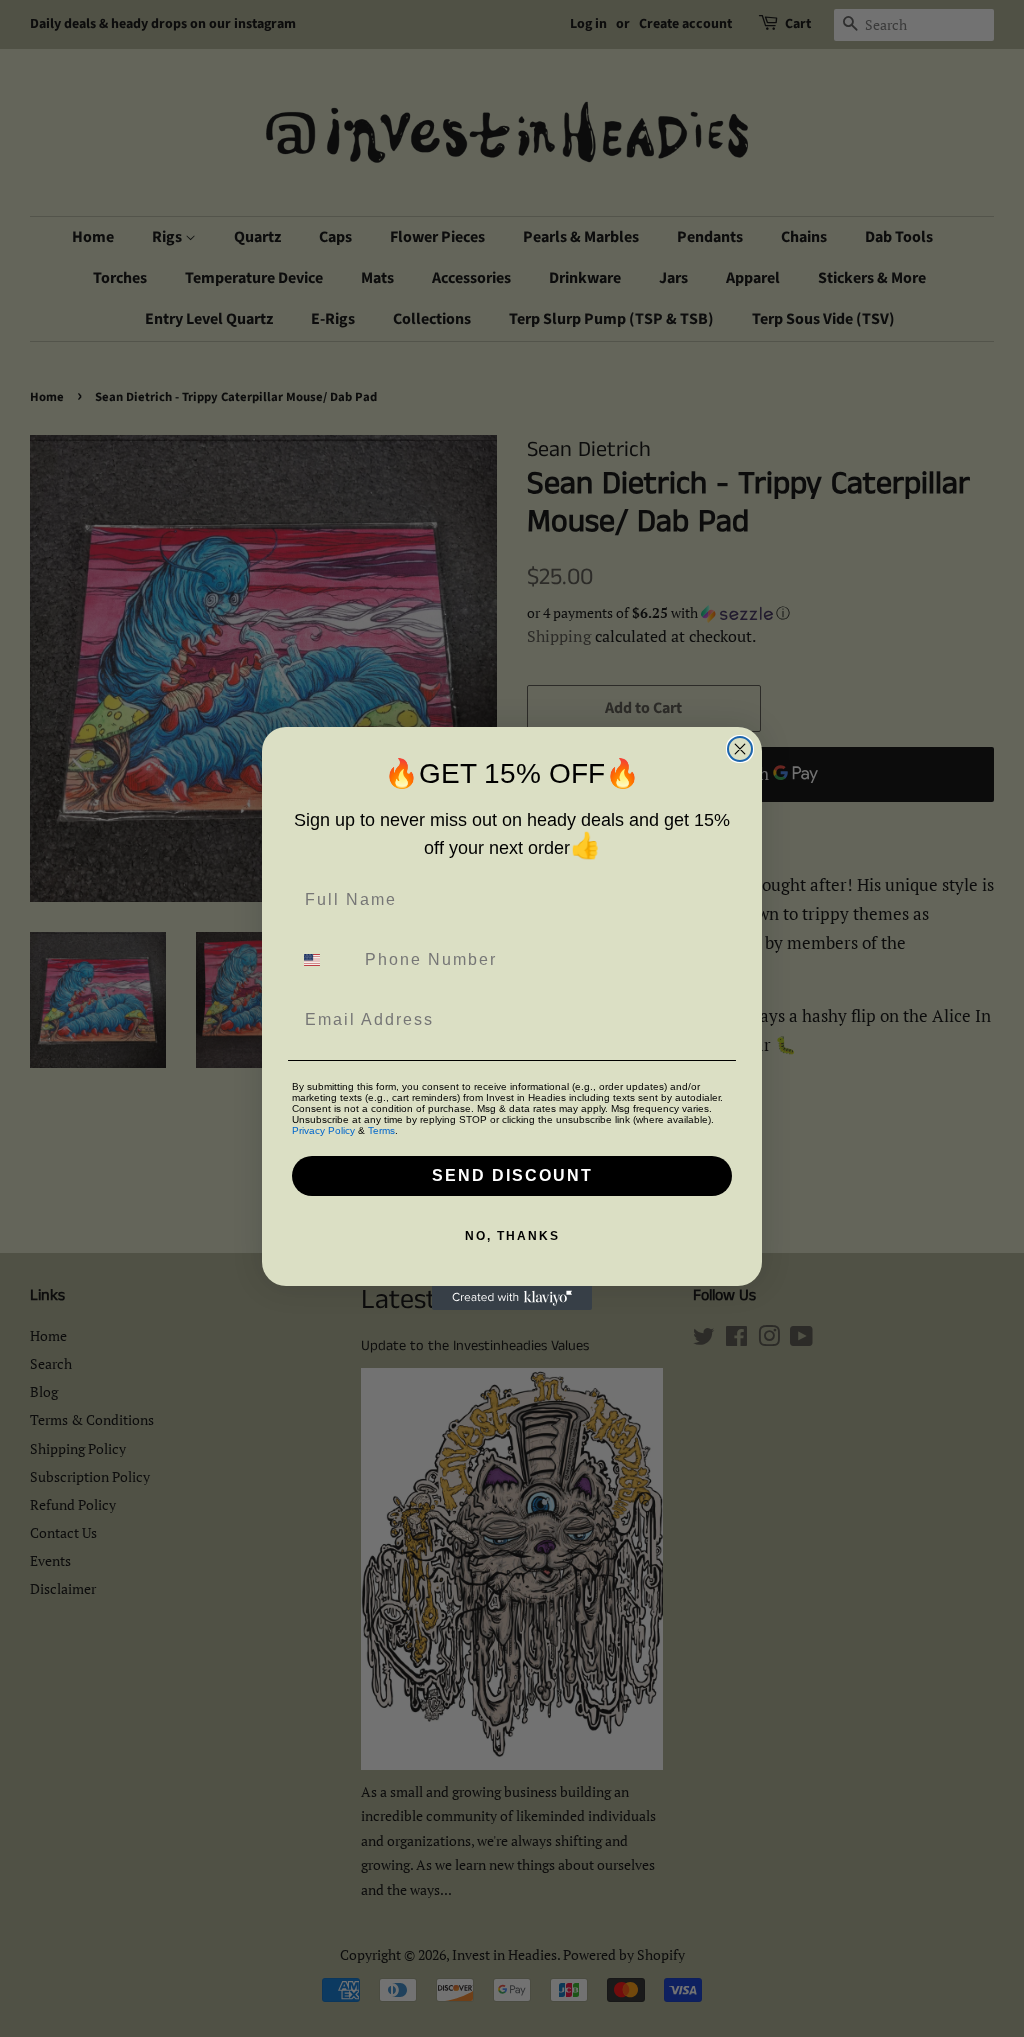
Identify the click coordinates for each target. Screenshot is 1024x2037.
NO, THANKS (512, 1236)
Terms (381, 1130)
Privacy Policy (323, 1130)
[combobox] (324, 960)
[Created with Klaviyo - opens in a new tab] (512, 1298)
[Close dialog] (740, 749)
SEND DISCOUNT (512, 1175)
